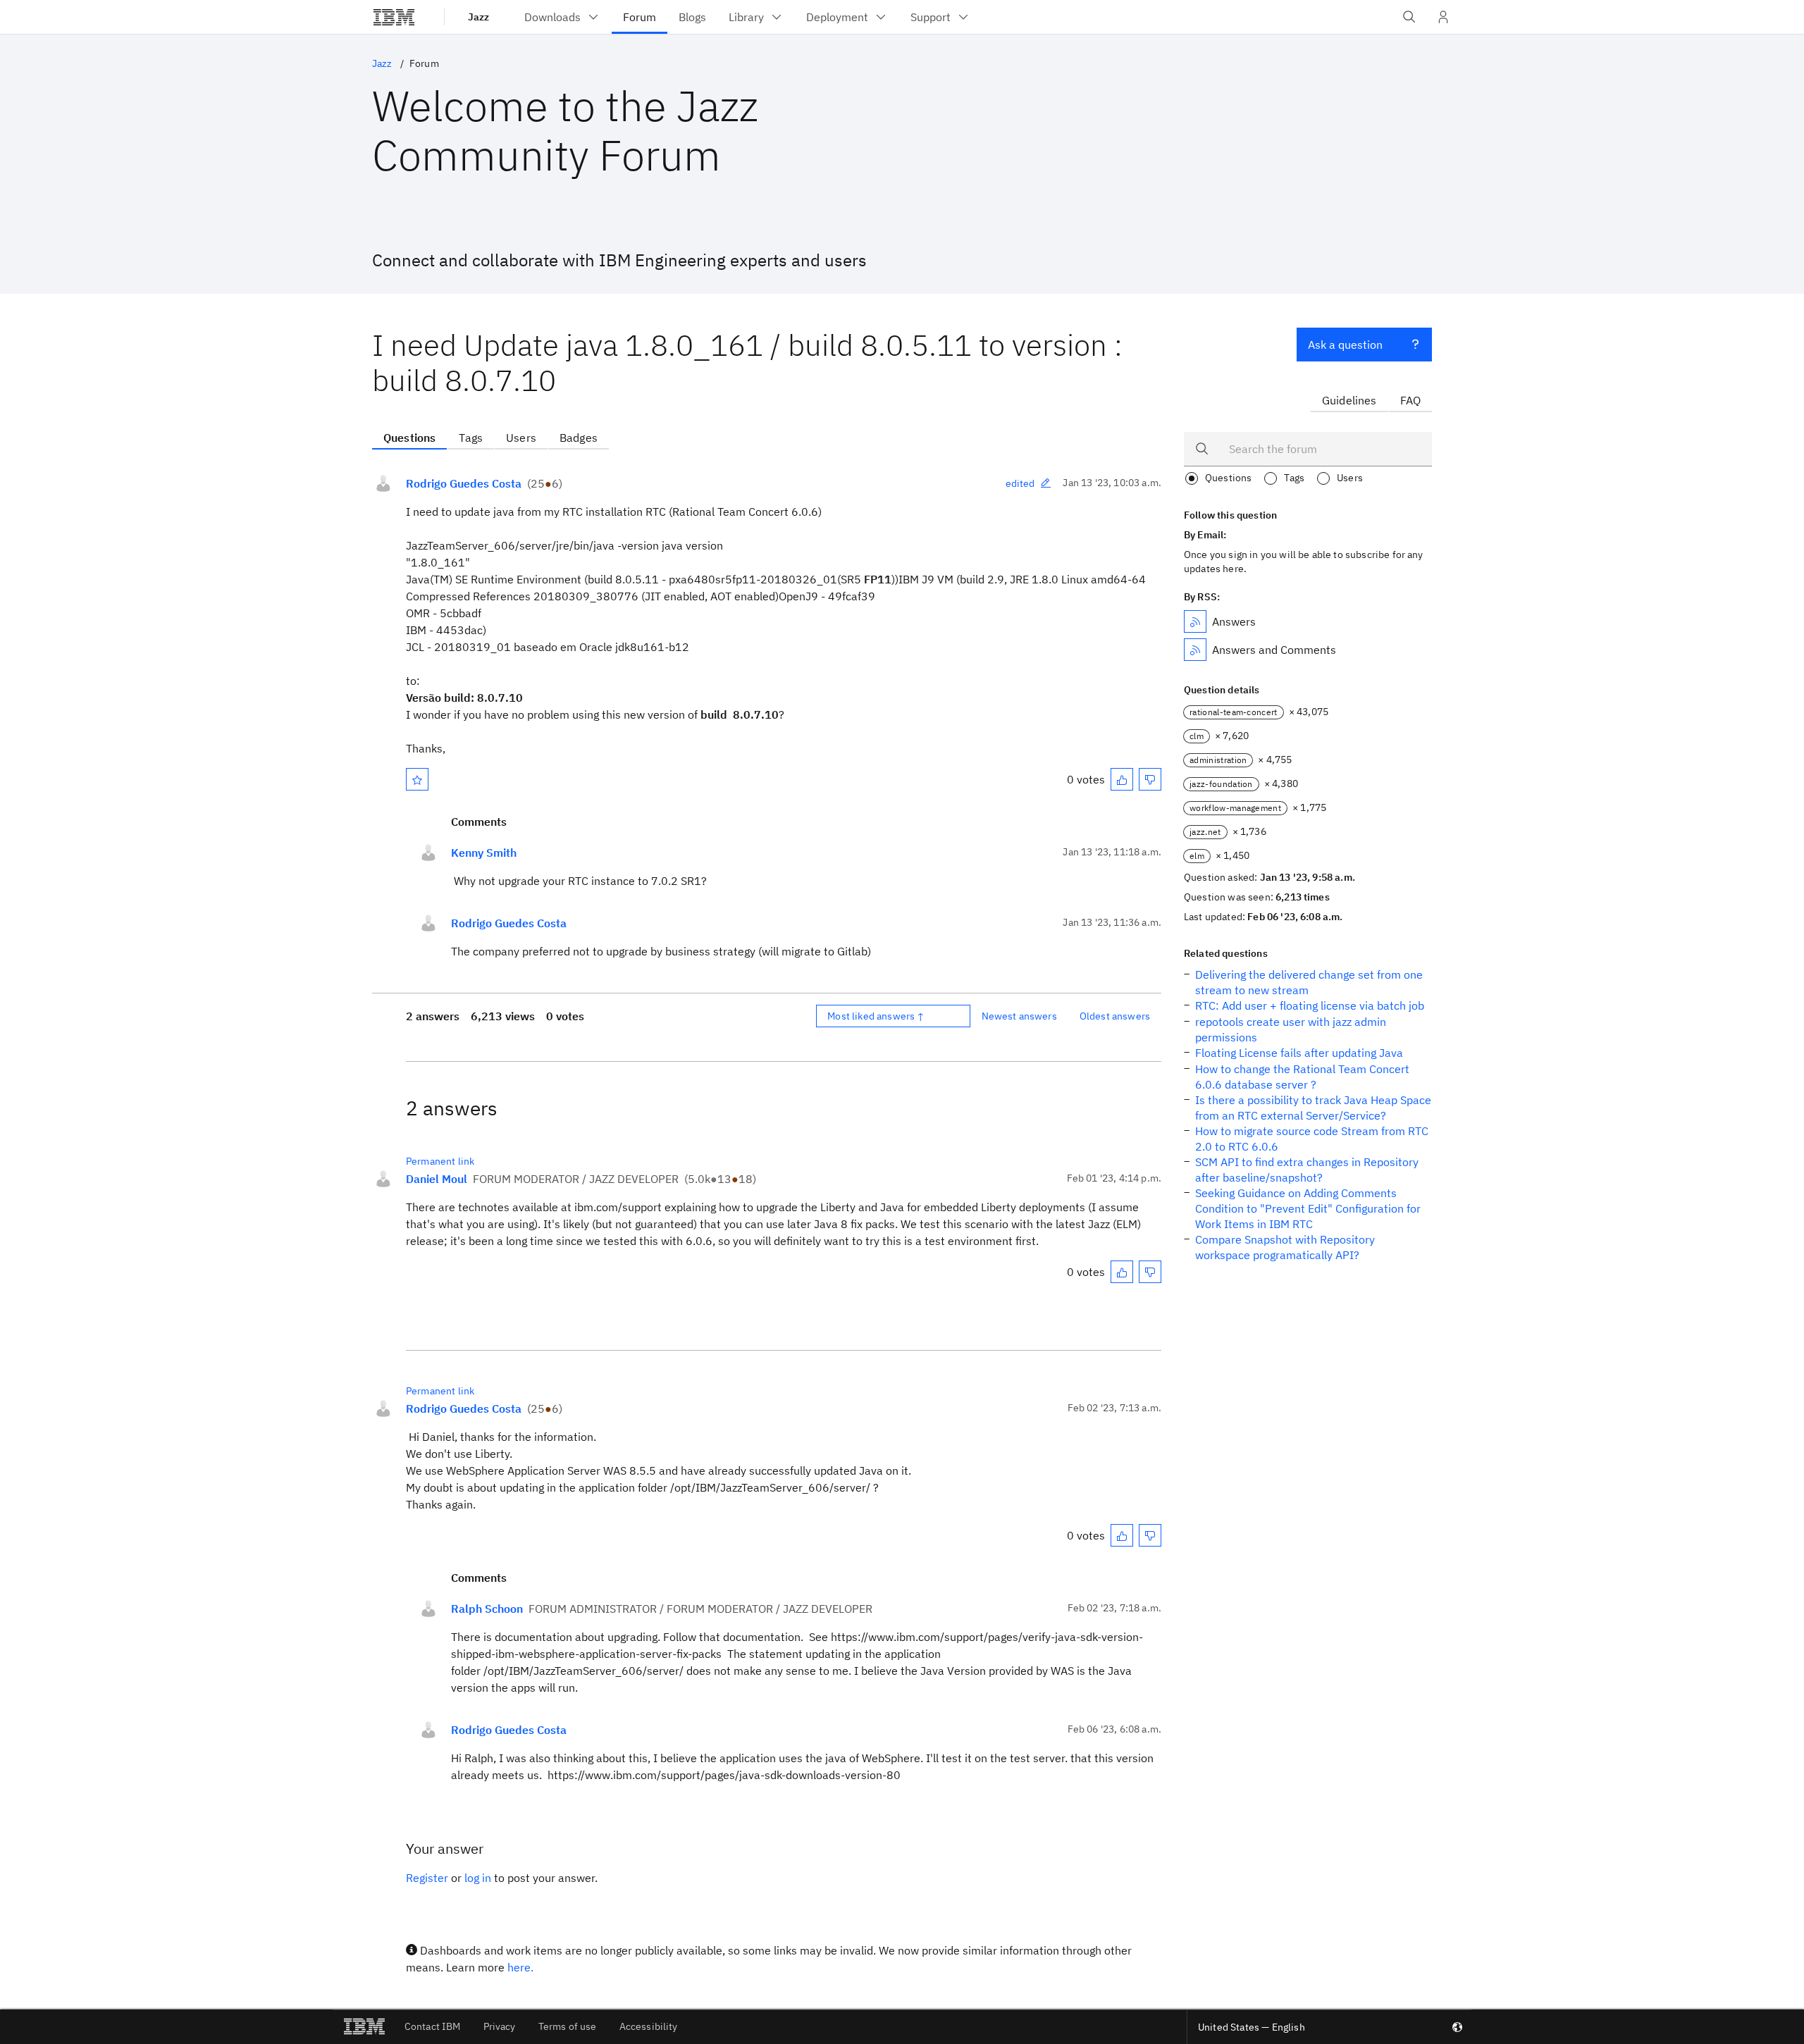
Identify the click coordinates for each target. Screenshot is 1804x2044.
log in (478, 1878)
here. (520, 1967)
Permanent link (440, 1161)
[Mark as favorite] (417, 779)
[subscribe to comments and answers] (1195, 650)
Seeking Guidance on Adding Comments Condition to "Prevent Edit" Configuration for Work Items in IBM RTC (1308, 1208)
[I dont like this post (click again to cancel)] (1150, 779)
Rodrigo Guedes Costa (464, 483)
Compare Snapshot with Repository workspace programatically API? (1285, 1247)
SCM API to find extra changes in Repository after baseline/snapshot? (1307, 1170)
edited (1020, 483)
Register (427, 1878)
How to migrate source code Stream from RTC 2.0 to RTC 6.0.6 (1312, 1139)
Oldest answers (1115, 1016)
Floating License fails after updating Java (1299, 1053)
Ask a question (1345, 345)
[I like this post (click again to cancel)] (1122, 779)
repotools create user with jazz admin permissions (1291, 1029)
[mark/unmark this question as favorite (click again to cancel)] (417, 779)
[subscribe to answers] (1195, 621)
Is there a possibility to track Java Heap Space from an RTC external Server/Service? (1313, 1108)
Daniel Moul (437, 1179)
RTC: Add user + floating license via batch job (1310, 1005)
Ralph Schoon (487, 1609)
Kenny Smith (484, 853)
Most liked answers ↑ (876, 1016)
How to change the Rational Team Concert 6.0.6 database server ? (1302, 1077)
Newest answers (1019, 1016)
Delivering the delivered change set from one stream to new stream (1309, 982)
